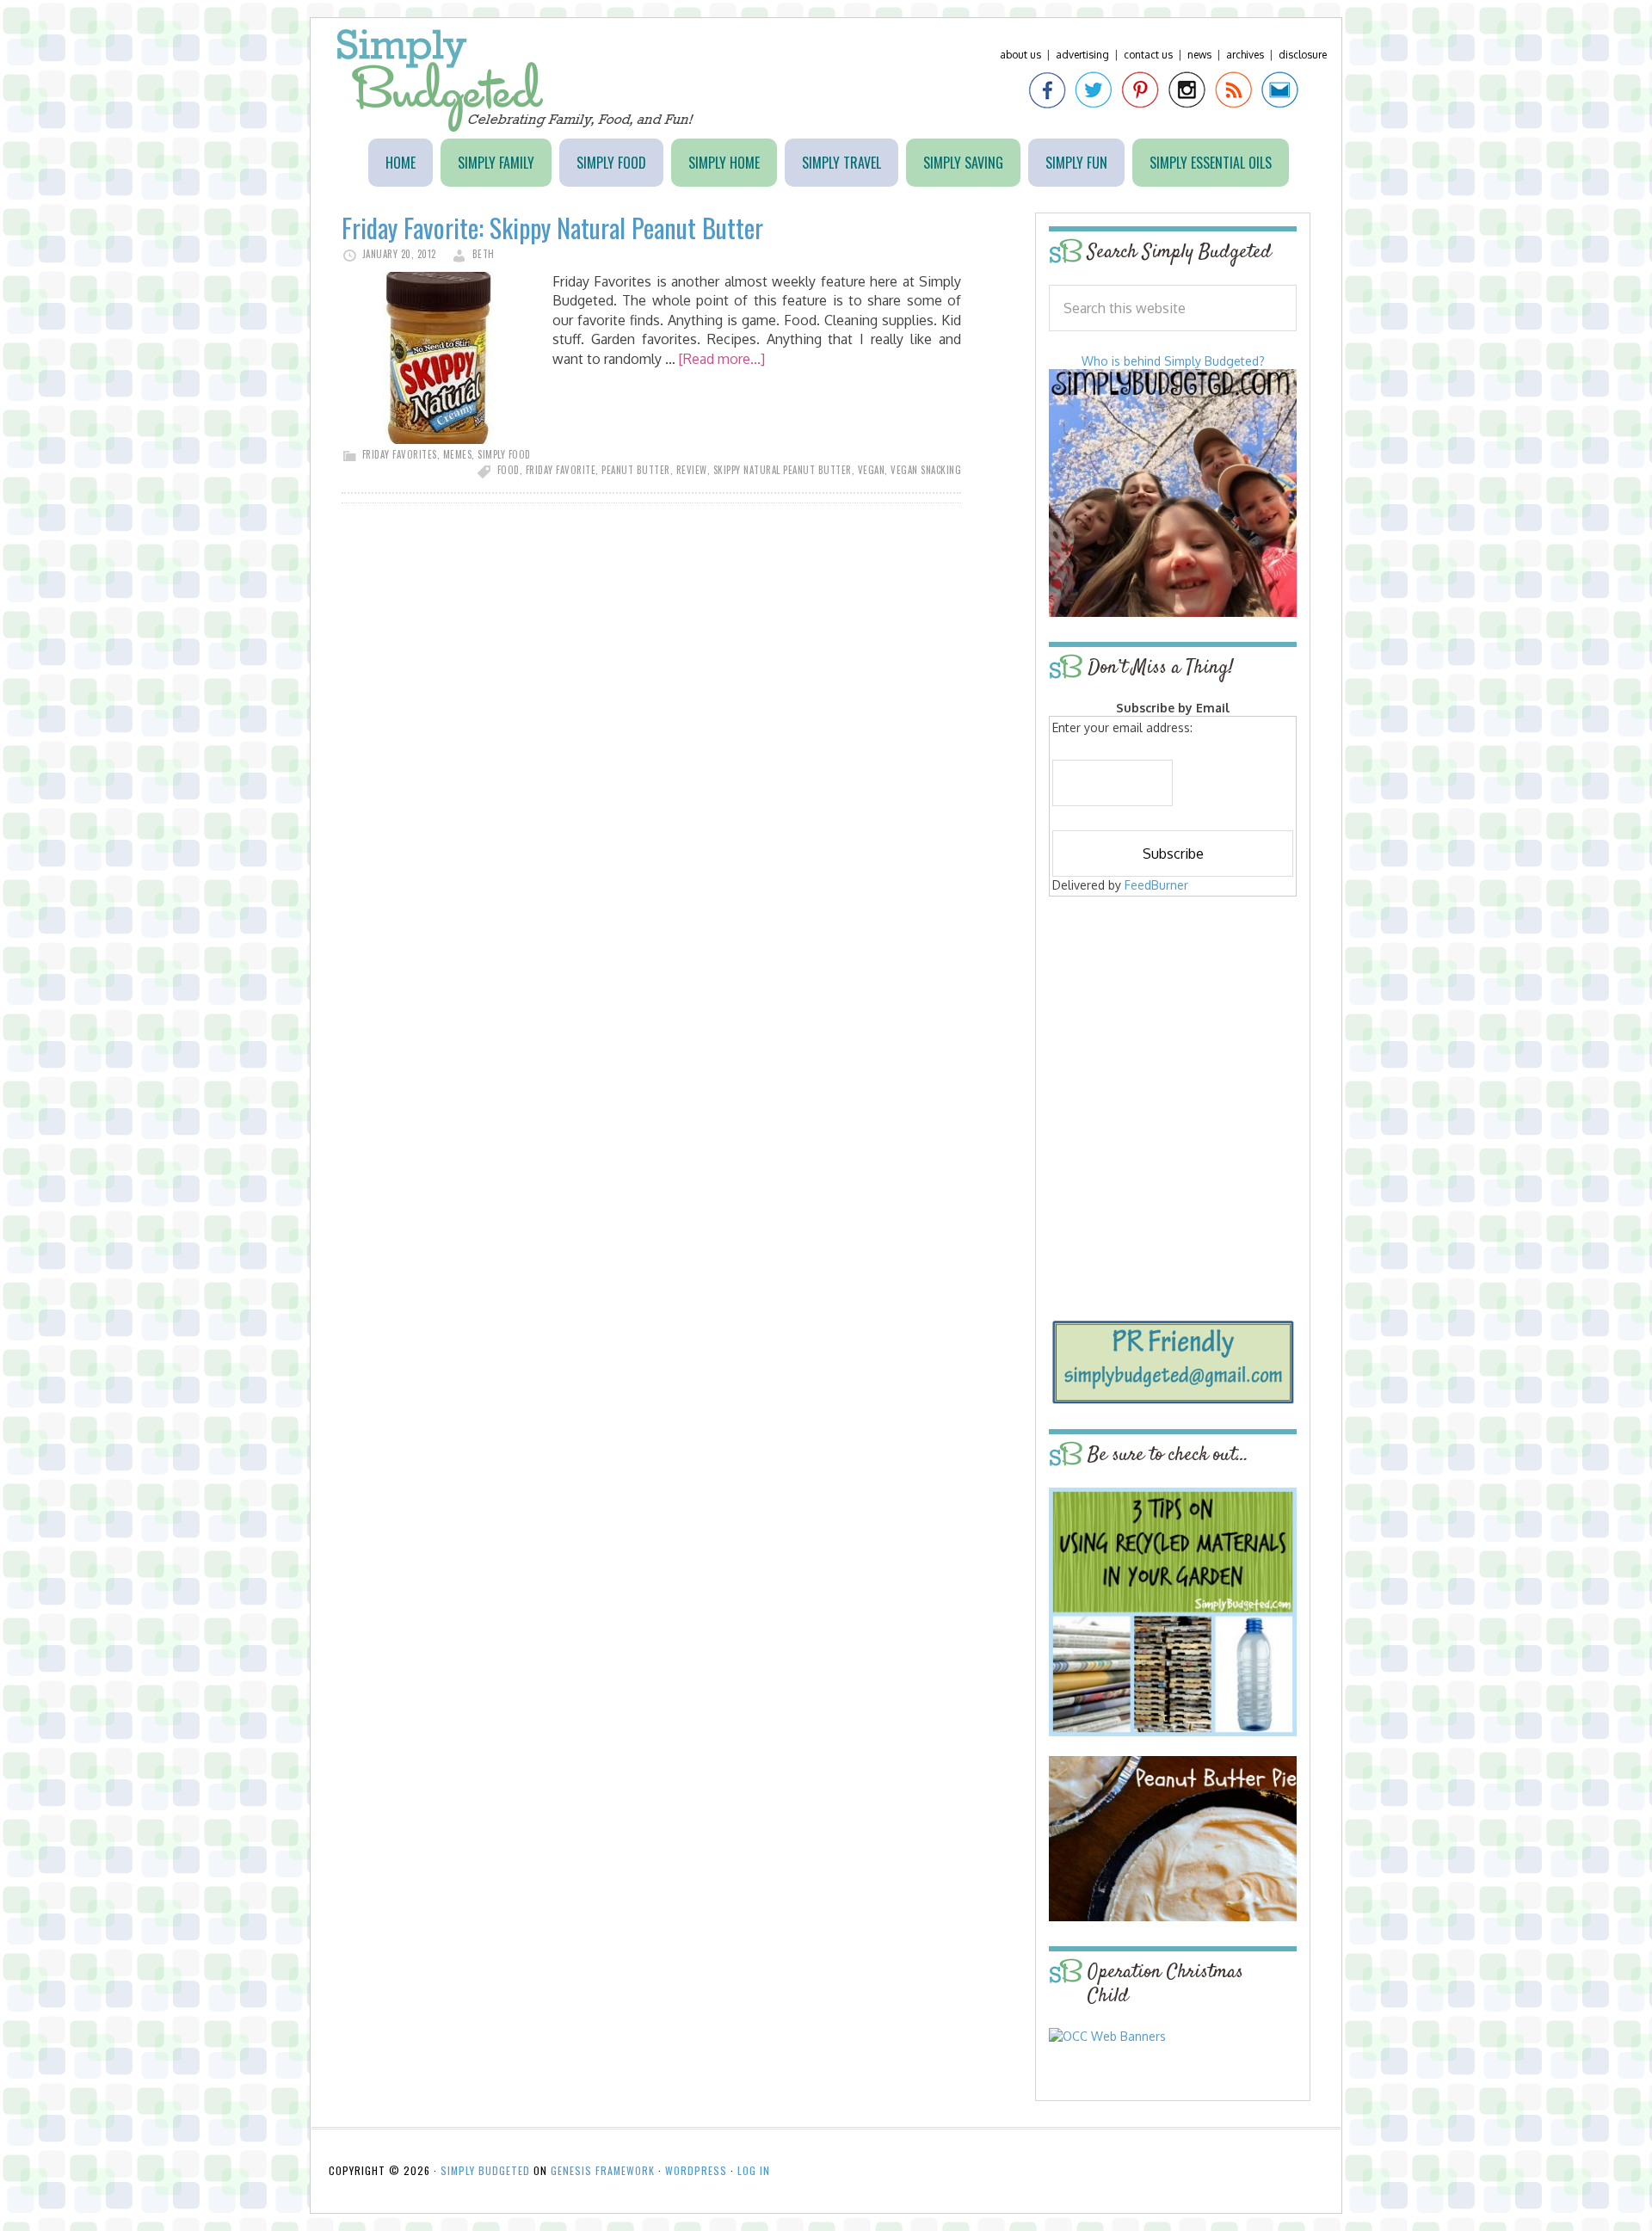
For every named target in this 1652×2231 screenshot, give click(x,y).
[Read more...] (722, 359)
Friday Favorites (400, 454)
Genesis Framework (603, 2170)
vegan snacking (926, 470)
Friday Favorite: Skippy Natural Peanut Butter (552, 228)
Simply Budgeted (516, 80)
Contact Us (1148, 55)
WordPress (696, 2170)
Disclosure (1303, 55)
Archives (1245, 55)
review (692, 470)
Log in (754, 2170)
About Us (1020, 55)
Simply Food (504, 454)
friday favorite (561, 470)
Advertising (1082, 55)
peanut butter (636, 470)
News (1199, 55)
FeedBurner (1156, 885)
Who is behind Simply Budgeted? (1173, 361)
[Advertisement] (1173, 1026)
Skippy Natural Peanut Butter (783, 470)
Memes (458, 454)
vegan (872, 470)
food (509, 470)
